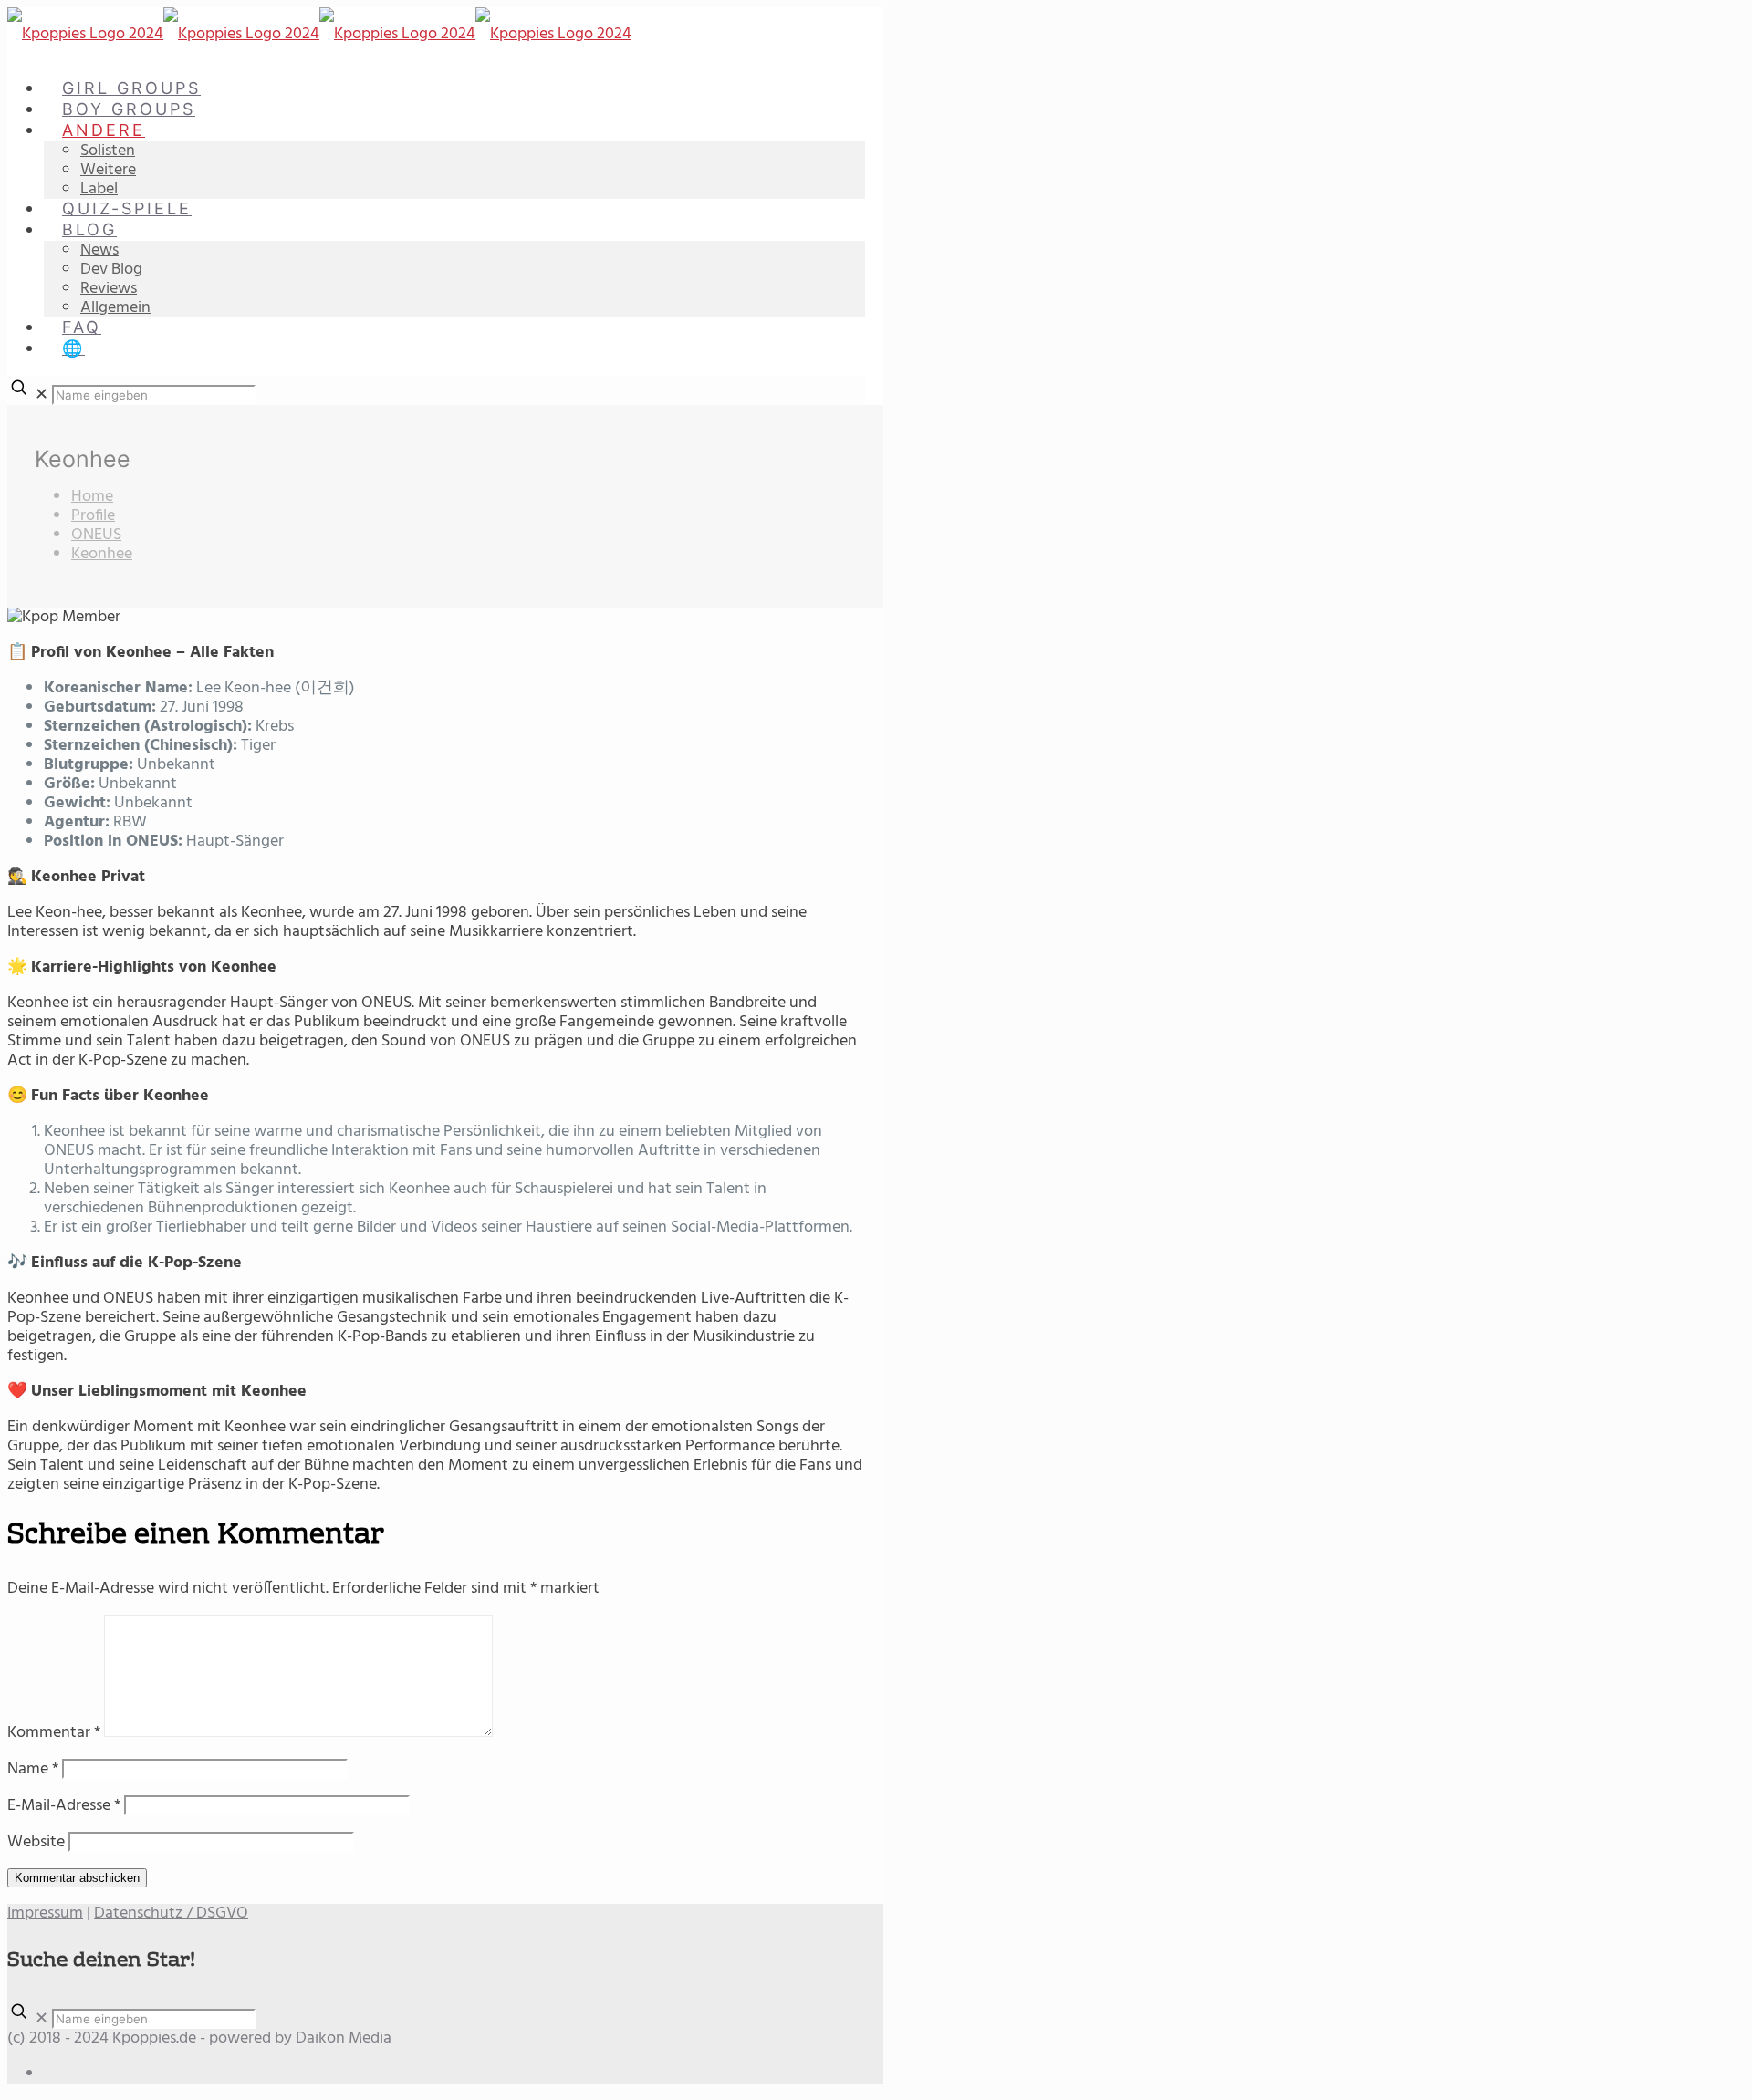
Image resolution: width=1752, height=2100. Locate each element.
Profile (93, 516)
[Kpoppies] (319, 34)
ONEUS (96, 535)
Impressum (45, 1913)
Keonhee (102, 554)
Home (92, 497)
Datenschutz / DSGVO (171, 1913)
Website (36, 1842)
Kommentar (54, 1733)
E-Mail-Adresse (64, 1806)
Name (33, 1769)
